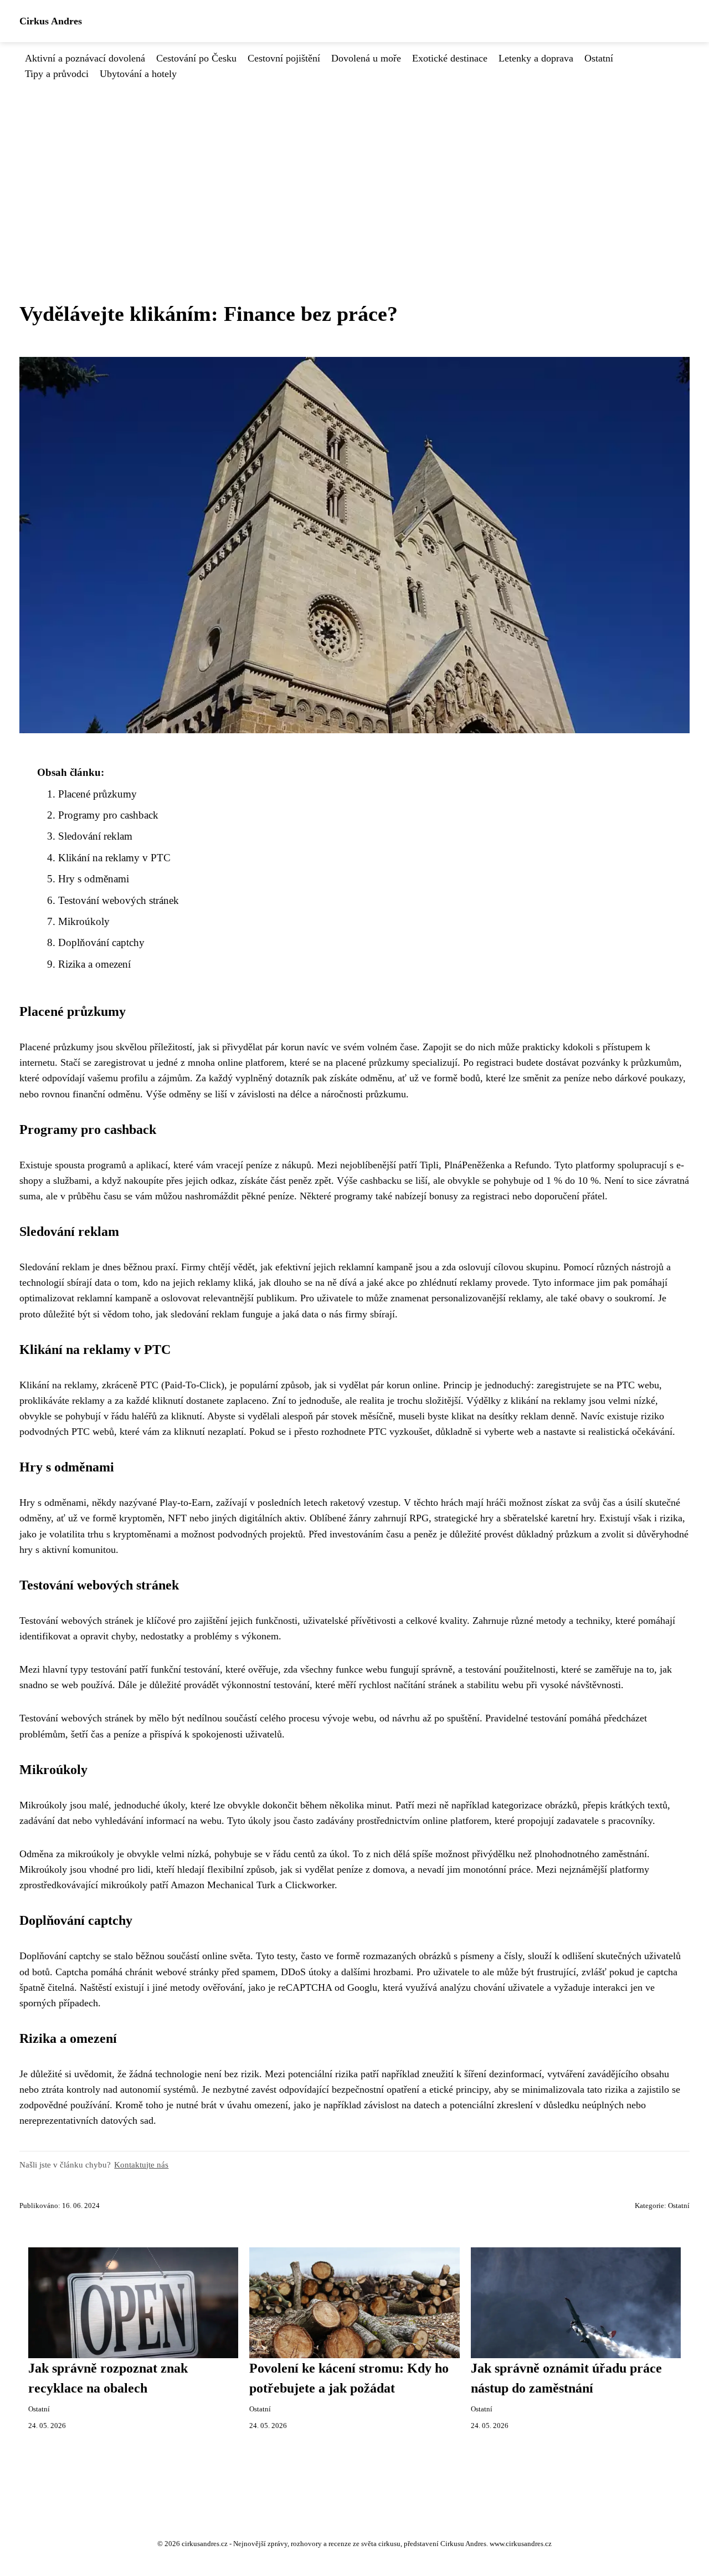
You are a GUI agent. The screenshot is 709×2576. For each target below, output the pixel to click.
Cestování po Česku (196, 58)
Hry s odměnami (94, 879)
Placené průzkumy (97, 794)
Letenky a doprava (536, 58)
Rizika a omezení (94, 964)
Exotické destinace (450, 58)
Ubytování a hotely (138, 74)
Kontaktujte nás (141, 2164)
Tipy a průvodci (57, 74)
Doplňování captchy (101, 942)
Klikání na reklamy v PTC (114, 858)
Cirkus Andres (51, 21)
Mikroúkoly (84, 921)
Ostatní (599, 58)
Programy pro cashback (108, 815)
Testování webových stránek (119, 900)
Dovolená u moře (366, 58)
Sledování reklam (95, 836)
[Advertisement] (354, 165)
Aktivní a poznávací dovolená (85, 58)
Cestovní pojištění (284, 58)
